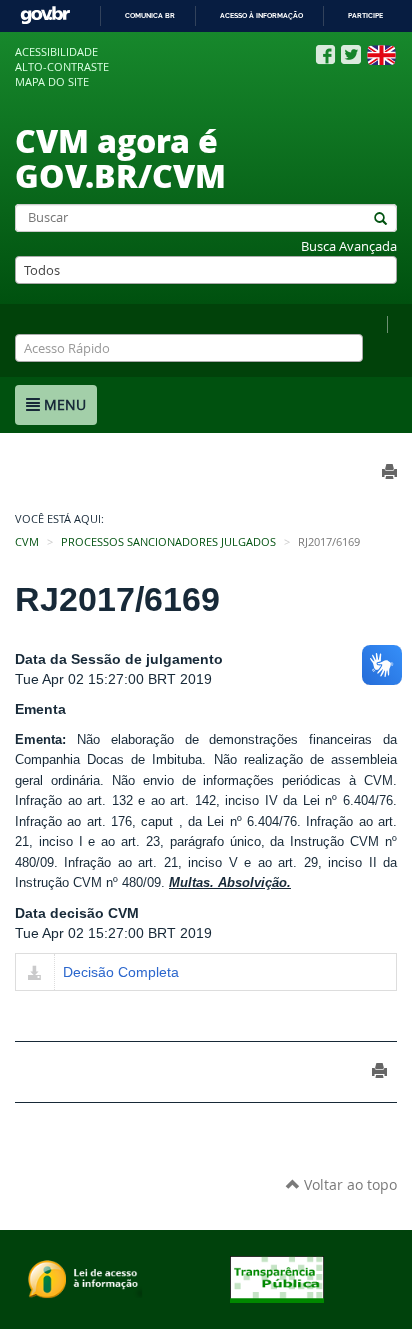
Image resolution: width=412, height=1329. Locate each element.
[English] (381, 55)
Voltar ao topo (348, 1184)
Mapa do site (52, 82)
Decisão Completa (121, 972)
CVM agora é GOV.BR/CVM (120, 157)
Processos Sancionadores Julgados (168, 542)
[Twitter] (351, 54)
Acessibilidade (56, 52)
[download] (35, 974)
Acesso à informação (261, 15)
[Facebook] (325, 55)
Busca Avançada (349, 246)
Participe (365, 15)
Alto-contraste (62, 67)
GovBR (45, 15)
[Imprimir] (379, 1070)
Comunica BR (150, 15)
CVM (27, 542)
